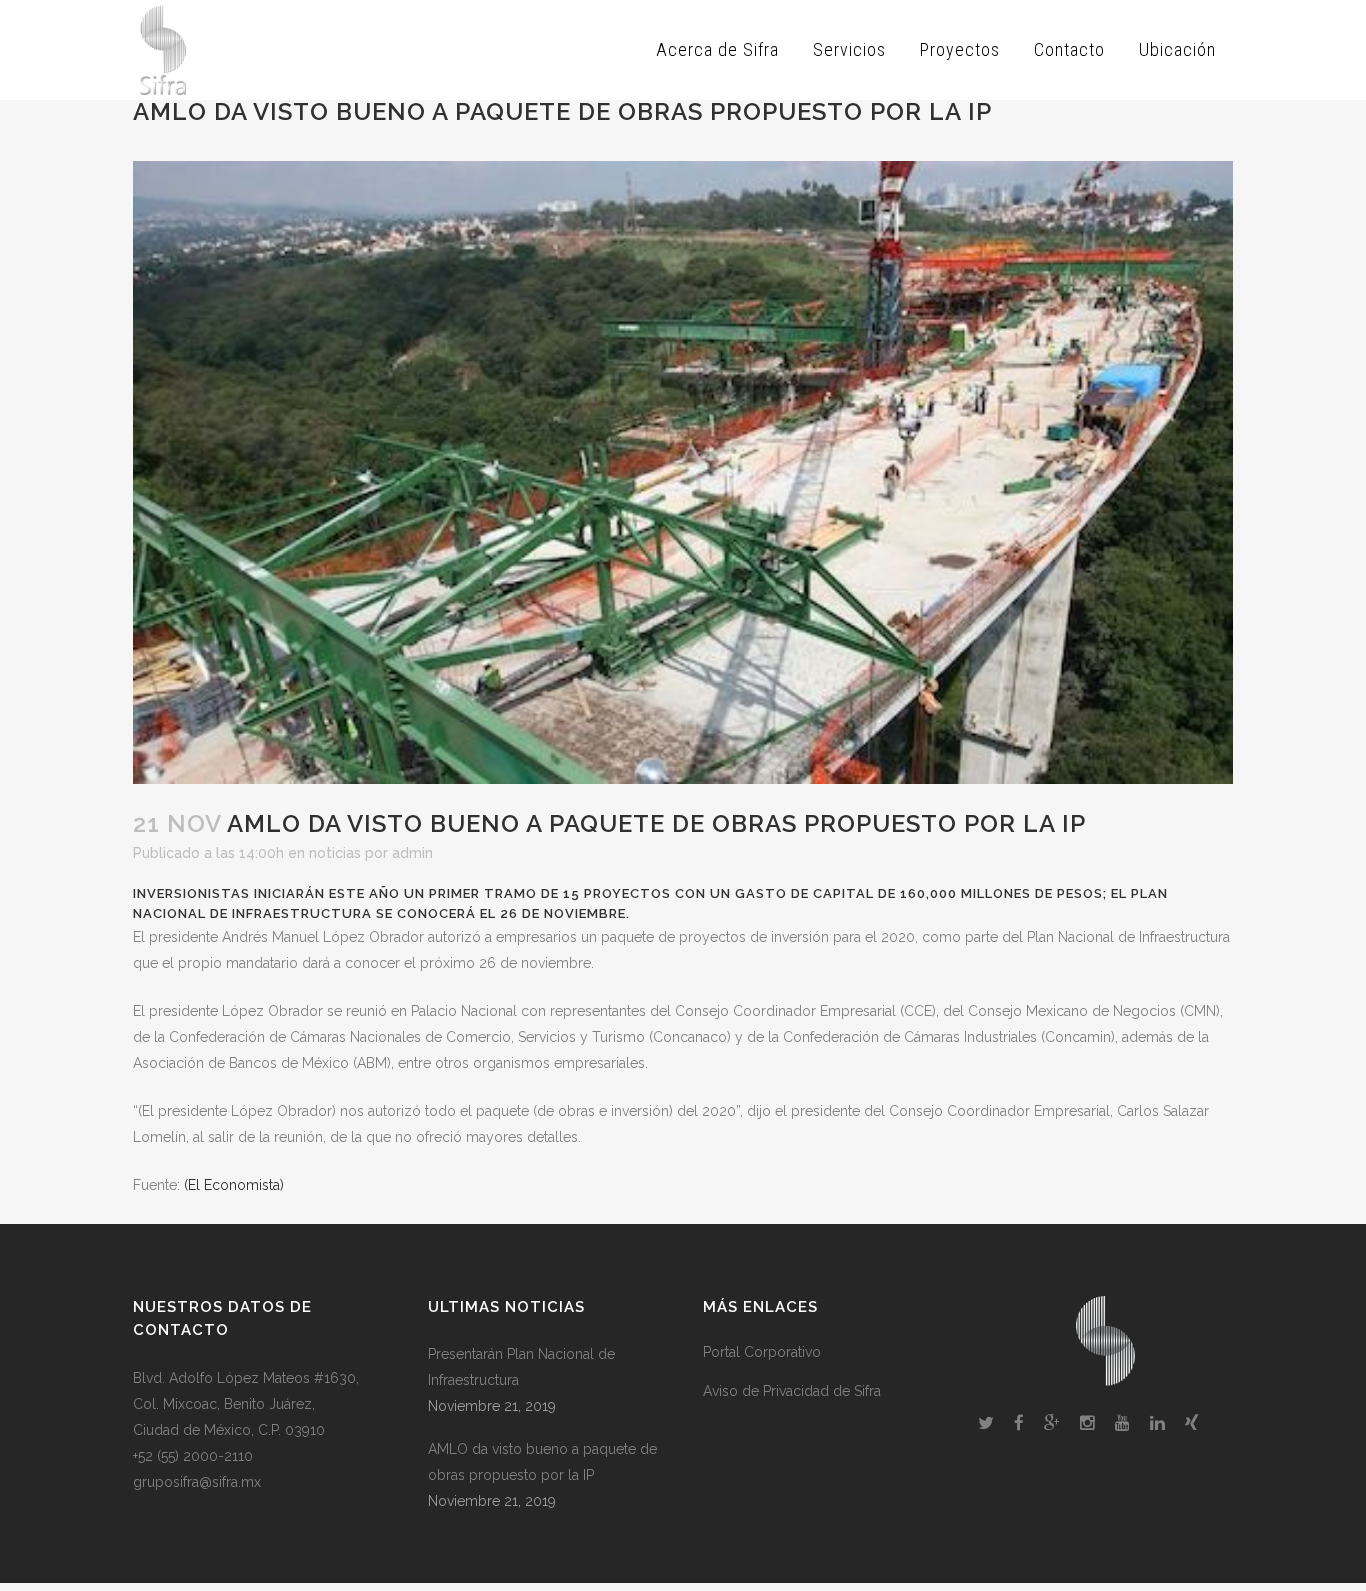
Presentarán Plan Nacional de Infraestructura (521, 1367)
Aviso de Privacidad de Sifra (792, 1391)
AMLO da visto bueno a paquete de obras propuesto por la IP (542, 1462)
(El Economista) (234, 1185)
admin (412, 853)
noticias (335, 853)
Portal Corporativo (762, 1352)
